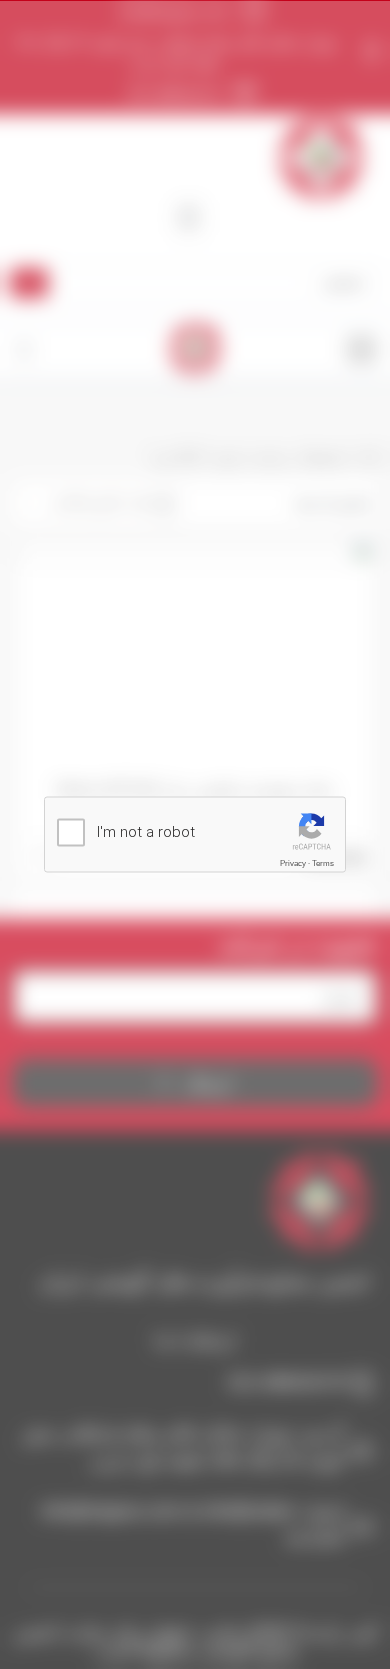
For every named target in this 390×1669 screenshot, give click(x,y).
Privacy (293, 863)
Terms (323, 863)
